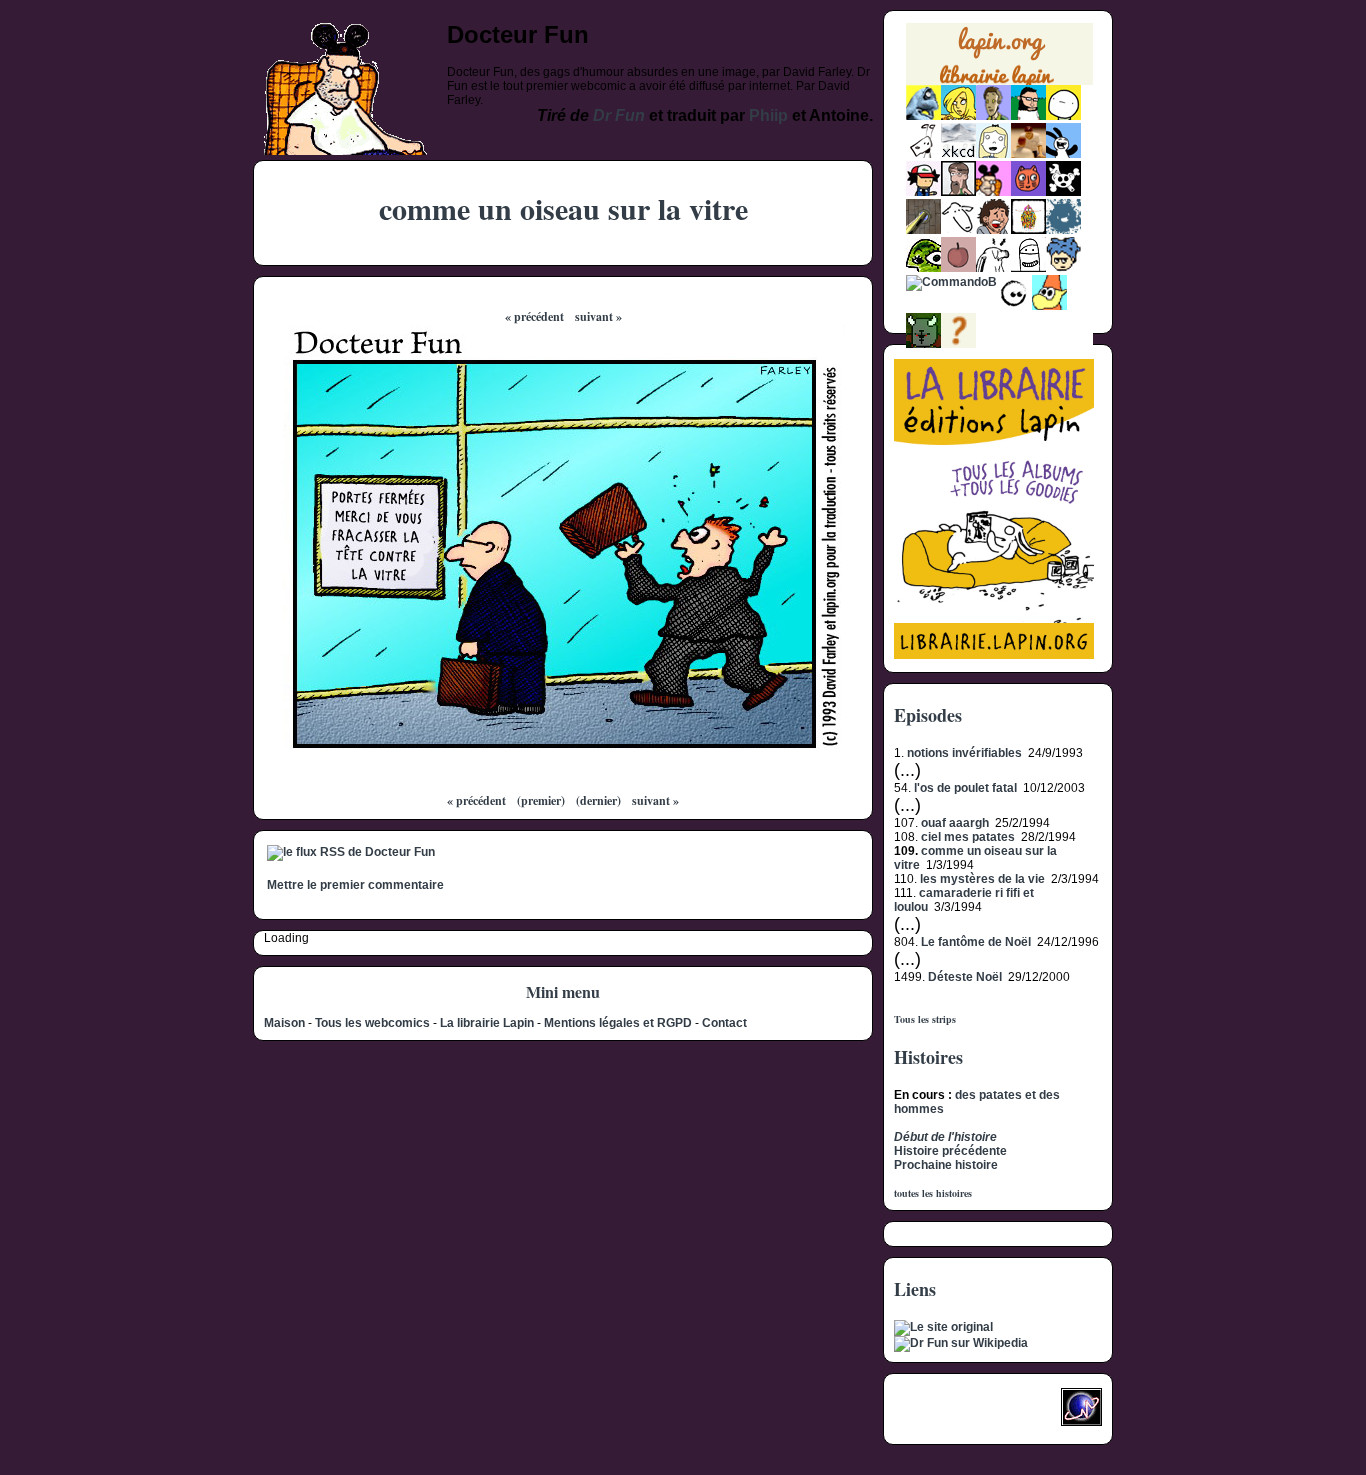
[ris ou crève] (993, 268)
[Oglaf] (958, 116)
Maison (284, 1023)
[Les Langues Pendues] (923, 268)
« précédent (534, 316)
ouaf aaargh (955, 823)
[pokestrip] (923, 192)
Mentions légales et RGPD (618, 1023)
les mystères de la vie (982, 879)
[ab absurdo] (1063, 116)
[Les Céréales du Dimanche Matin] (993, 116)
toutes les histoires (933, 1193)
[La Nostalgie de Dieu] (1014, 306)
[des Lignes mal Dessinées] (993, 154)
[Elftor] (1049, 306)
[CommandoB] (951, 282)
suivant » (598, 316)
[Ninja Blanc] (1028, 268)
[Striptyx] (993, 230)
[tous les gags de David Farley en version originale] (943, 1327)
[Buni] (1063, 154)
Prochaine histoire (946, 1165)
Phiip (768, 115)
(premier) (541, 800)
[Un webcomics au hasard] (958, 344)
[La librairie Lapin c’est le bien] (994, 655)
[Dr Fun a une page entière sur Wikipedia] (961, 1343)
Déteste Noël (965, 977)
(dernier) (598, 800)
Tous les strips (925, 1019)
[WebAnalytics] (934, 1413)
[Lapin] (923, 116)
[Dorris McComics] (1028, 192)
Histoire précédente (950, 1151)
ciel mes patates (968, 837)
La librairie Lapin (487, 1023)
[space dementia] (1063, 192)
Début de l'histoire (945, 1137)
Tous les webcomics (372, 1023)
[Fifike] (923, 154)
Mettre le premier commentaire (355, 885)
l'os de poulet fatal (965, 788)
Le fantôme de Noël (976, 942)
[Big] (1028, 154)
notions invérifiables (964, 753)
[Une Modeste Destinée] (1063, 268)
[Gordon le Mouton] (958, 230)
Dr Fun (619, 115)
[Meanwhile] (1063, 230)
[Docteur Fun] (993, 192)
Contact (724, 1023)
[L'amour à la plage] (1028, 230)
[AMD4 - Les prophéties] (923, 344)
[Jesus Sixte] (958, 192)
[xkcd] (958, 154)
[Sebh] (1028, 116)
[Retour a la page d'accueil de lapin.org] (999, 60)
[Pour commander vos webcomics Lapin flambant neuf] (999, 82)
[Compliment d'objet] (958, 268)
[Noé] (923, 230)
